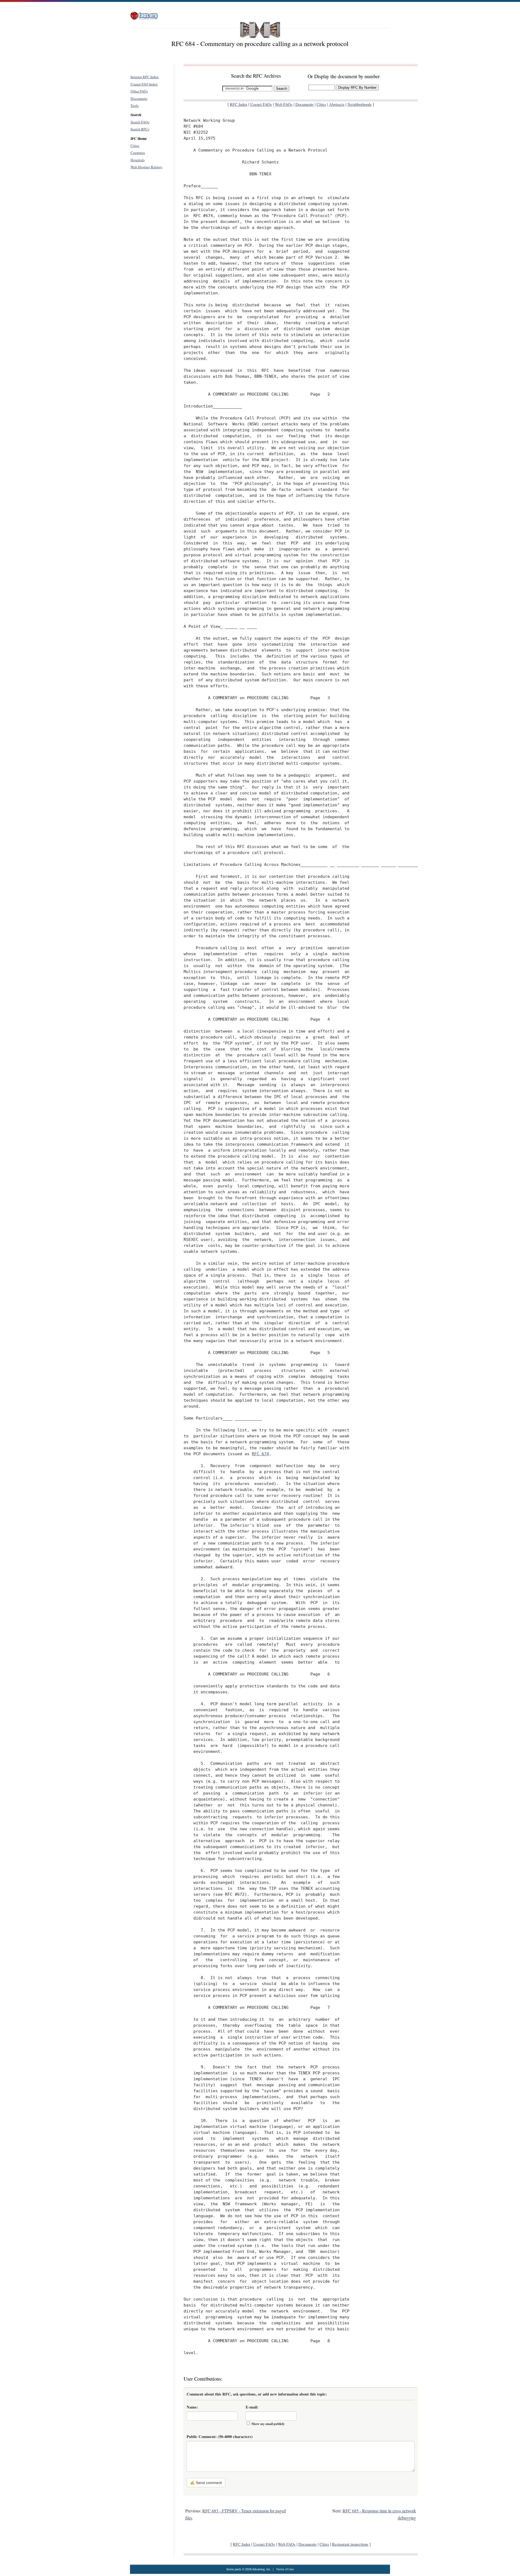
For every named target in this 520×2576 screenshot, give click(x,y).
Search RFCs (140, 129)
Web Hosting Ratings (146, 167)
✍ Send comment (206, 2483)
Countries (138, 153)
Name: (192, 2407)
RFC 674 (260, 1454)
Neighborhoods (360, 104)
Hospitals (138, 160)
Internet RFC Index (145, 77)
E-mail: (252, 2407)
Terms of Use (285, 2569)
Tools (135, 106)
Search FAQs (140, 122)
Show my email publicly (268, 2424)
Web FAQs (284, 104)
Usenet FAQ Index (144, 84)
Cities (135, 146)
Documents (139, 98)
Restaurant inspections (350, 2544)
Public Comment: (220, 2437)
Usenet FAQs (261, 104)
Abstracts (337, 104)
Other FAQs (139, 91)
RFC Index (239, 104)
